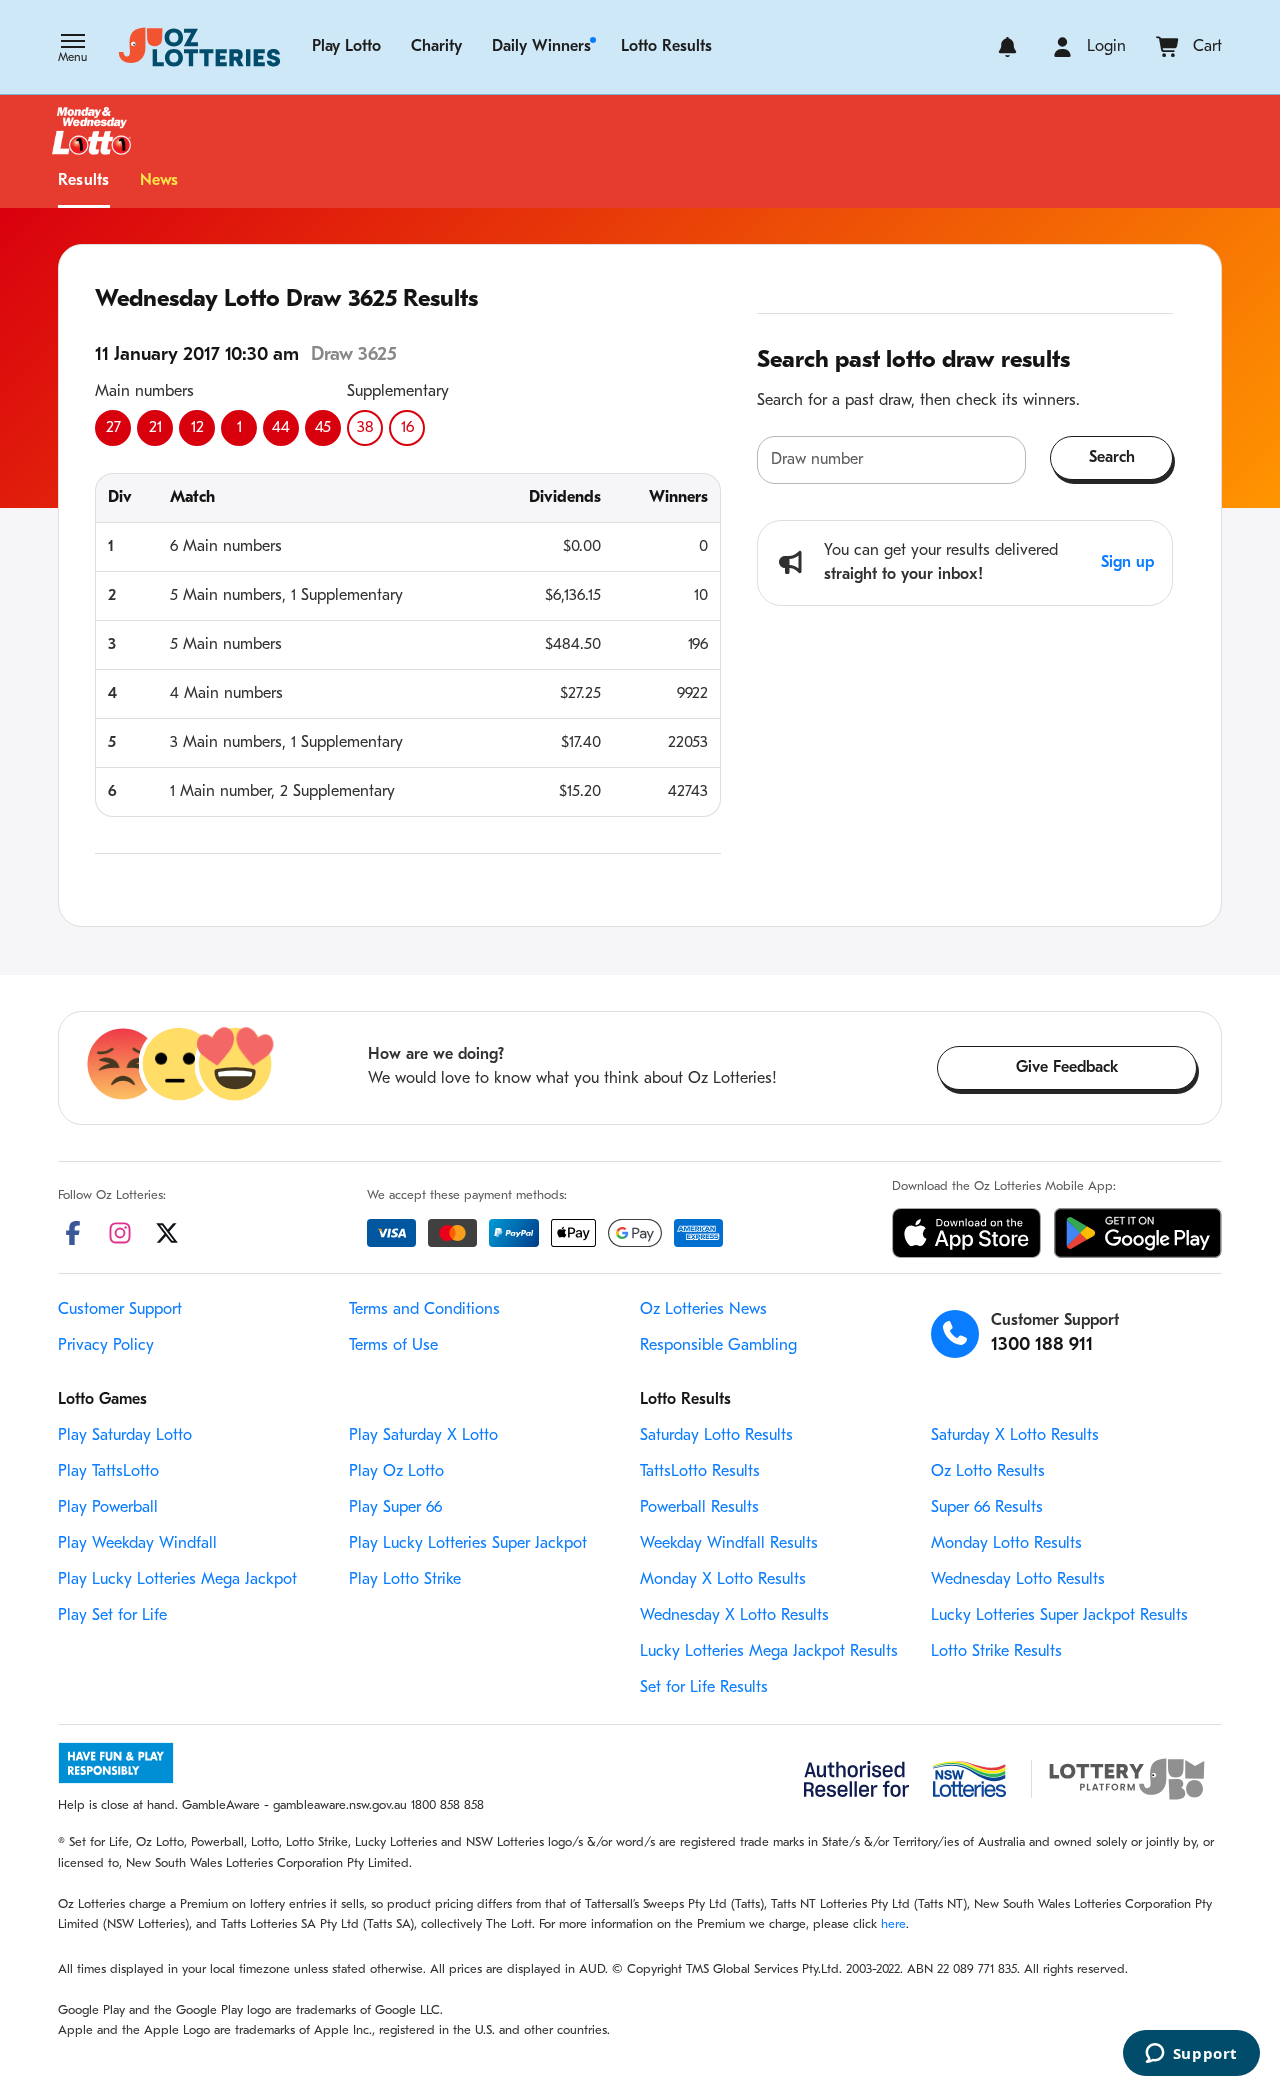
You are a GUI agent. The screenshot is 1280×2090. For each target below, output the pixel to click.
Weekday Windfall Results (729, 1544)
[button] (72, 50)
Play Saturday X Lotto (423, 1436)
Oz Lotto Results (988, 1472)
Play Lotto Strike (405, 1580)
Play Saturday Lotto (125, 1436)
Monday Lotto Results (1006, 1544)
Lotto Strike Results (996, 1652)
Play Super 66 (395, 1508)
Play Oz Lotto (396, 1472)
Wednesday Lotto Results (1018, 1580)
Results (84, 181)
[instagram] (120, 1233)
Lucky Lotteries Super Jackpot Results (1059, 1616)
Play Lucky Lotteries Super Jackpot (468, 1544)
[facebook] (73, 1233)
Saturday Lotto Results (716, 1436)
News (159, 181)
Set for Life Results (704, 1688)
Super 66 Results (987, 1508)
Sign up (1127, 563)
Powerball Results (699, 1508)
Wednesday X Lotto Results (734, 1616)
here (893, 1924)
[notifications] (1007, 47)
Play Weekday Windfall (137, 1544)
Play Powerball (108, 1508)
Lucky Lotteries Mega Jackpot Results (769, 1652)
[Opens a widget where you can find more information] (1191, 2055)
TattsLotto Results (700, 1472)
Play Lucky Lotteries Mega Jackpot (177, 1580)
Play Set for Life (112, 1616)
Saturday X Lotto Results (1015, 1436)
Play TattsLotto (108, 1472)
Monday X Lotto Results (723, 1580)
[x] (167, 1233)
